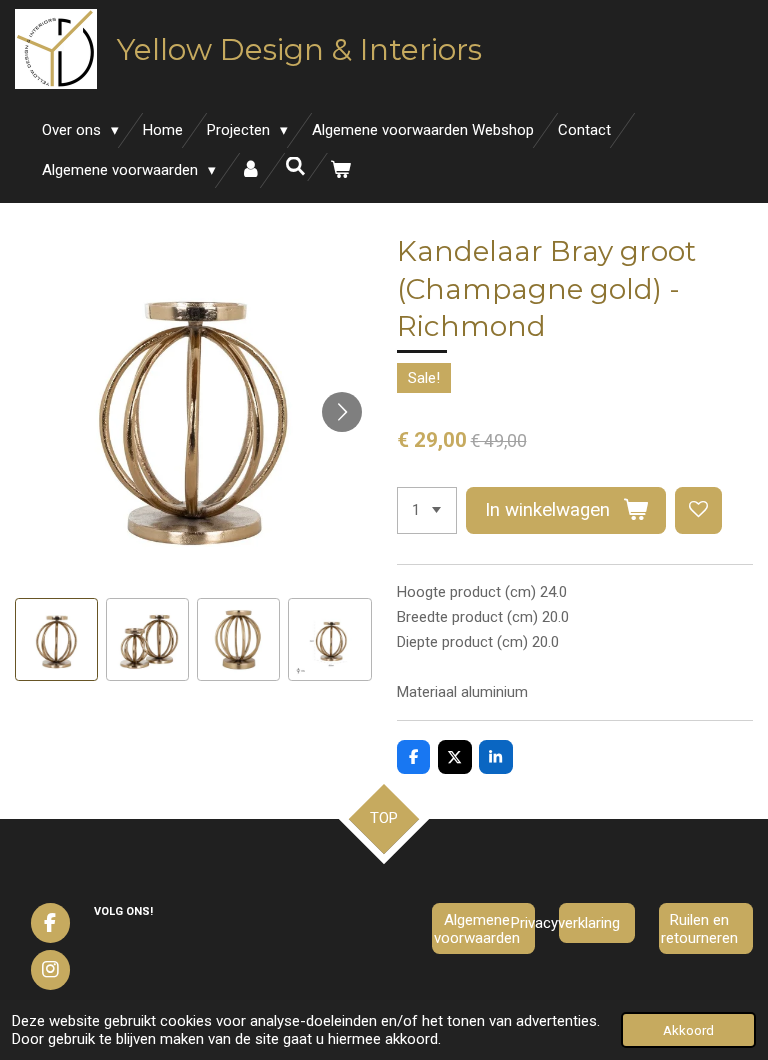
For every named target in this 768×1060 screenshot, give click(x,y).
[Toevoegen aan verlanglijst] (698, 510)
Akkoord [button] (688, 1030)
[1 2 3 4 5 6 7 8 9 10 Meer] (427, 510)
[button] (56, 639)
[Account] (250, 170)
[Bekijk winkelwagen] (340, 170)
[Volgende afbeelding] (342, 412)
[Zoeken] (295, 167)
